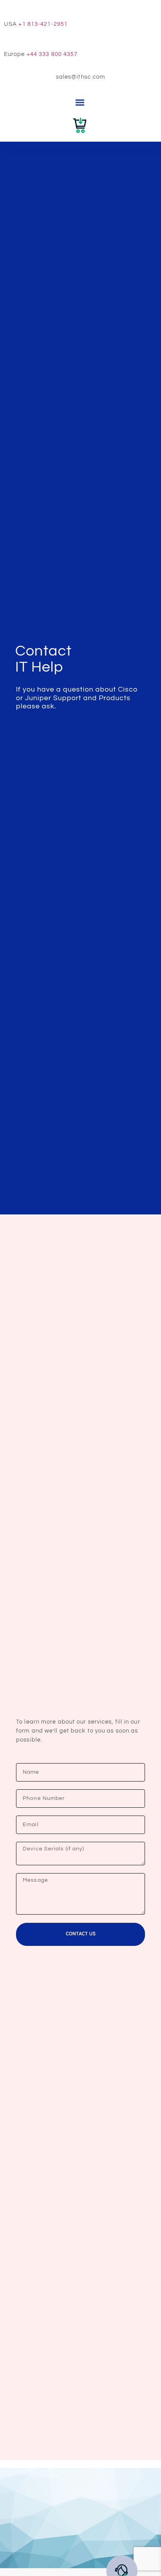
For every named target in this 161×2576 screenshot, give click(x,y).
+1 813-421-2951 (43, 24)
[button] (80, 103)
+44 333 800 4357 (52, 54)
